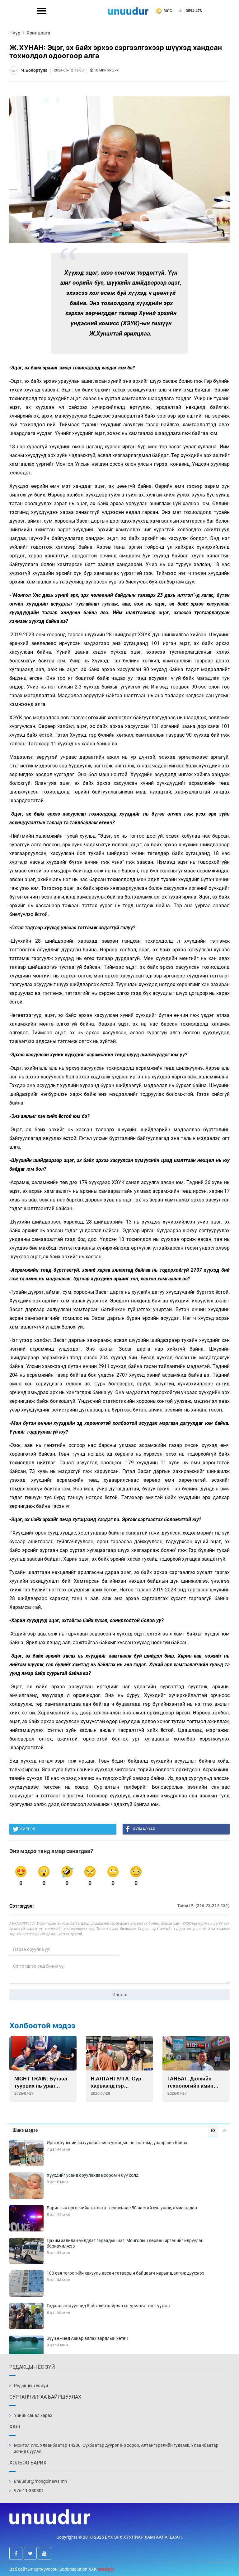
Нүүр (15, 33)
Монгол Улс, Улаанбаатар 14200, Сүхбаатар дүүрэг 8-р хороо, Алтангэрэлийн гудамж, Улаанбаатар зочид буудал (116, 2448)
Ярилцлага (38, 33)
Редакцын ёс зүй (31, 2386)
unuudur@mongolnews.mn (40, 2481)
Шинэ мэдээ (25, 2130)
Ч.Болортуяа (34, 70)
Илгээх (120, 1995)
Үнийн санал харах (33, 2415)
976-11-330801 (29, 2491)
